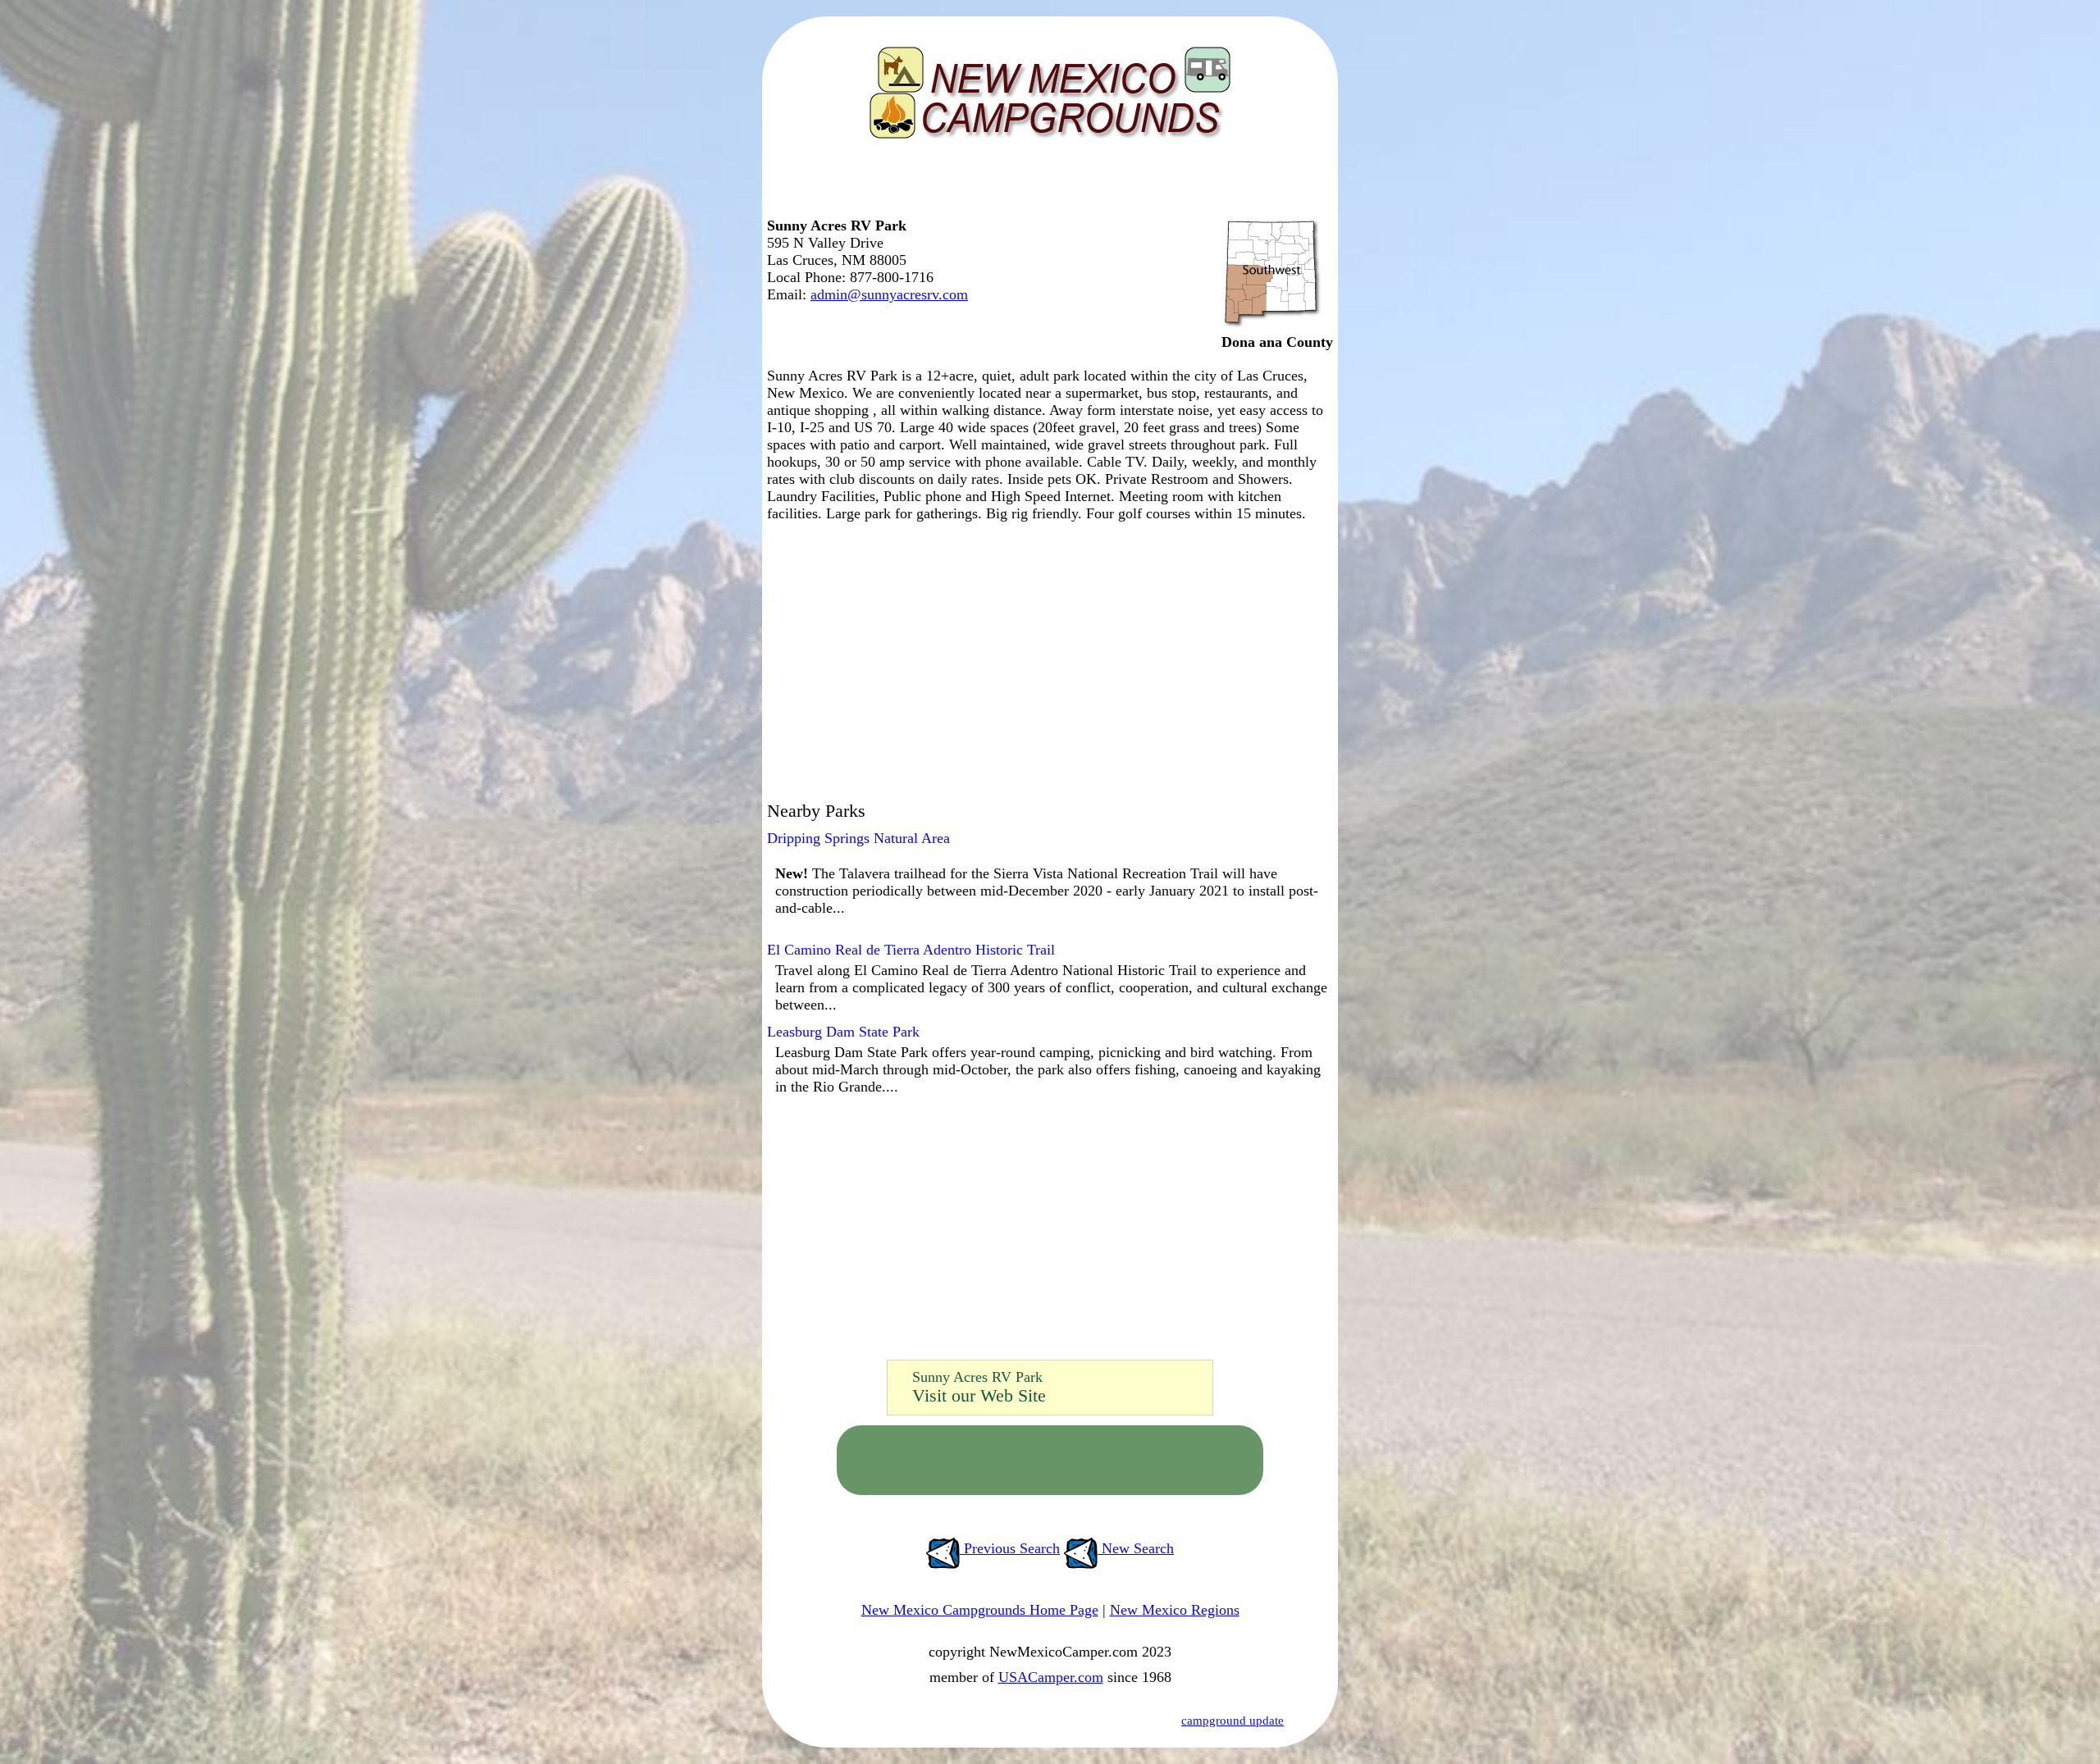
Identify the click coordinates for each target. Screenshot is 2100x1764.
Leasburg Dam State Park (843, 1032)
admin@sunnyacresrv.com (889, 294)
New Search (1136, 1548)
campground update (1233, 1721)
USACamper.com (1051, 1677)
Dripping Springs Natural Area (858, 838)
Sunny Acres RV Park (977, 1377)
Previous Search (1010, 1548)
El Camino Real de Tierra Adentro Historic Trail (911, 950)
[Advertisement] (1046, 185)
